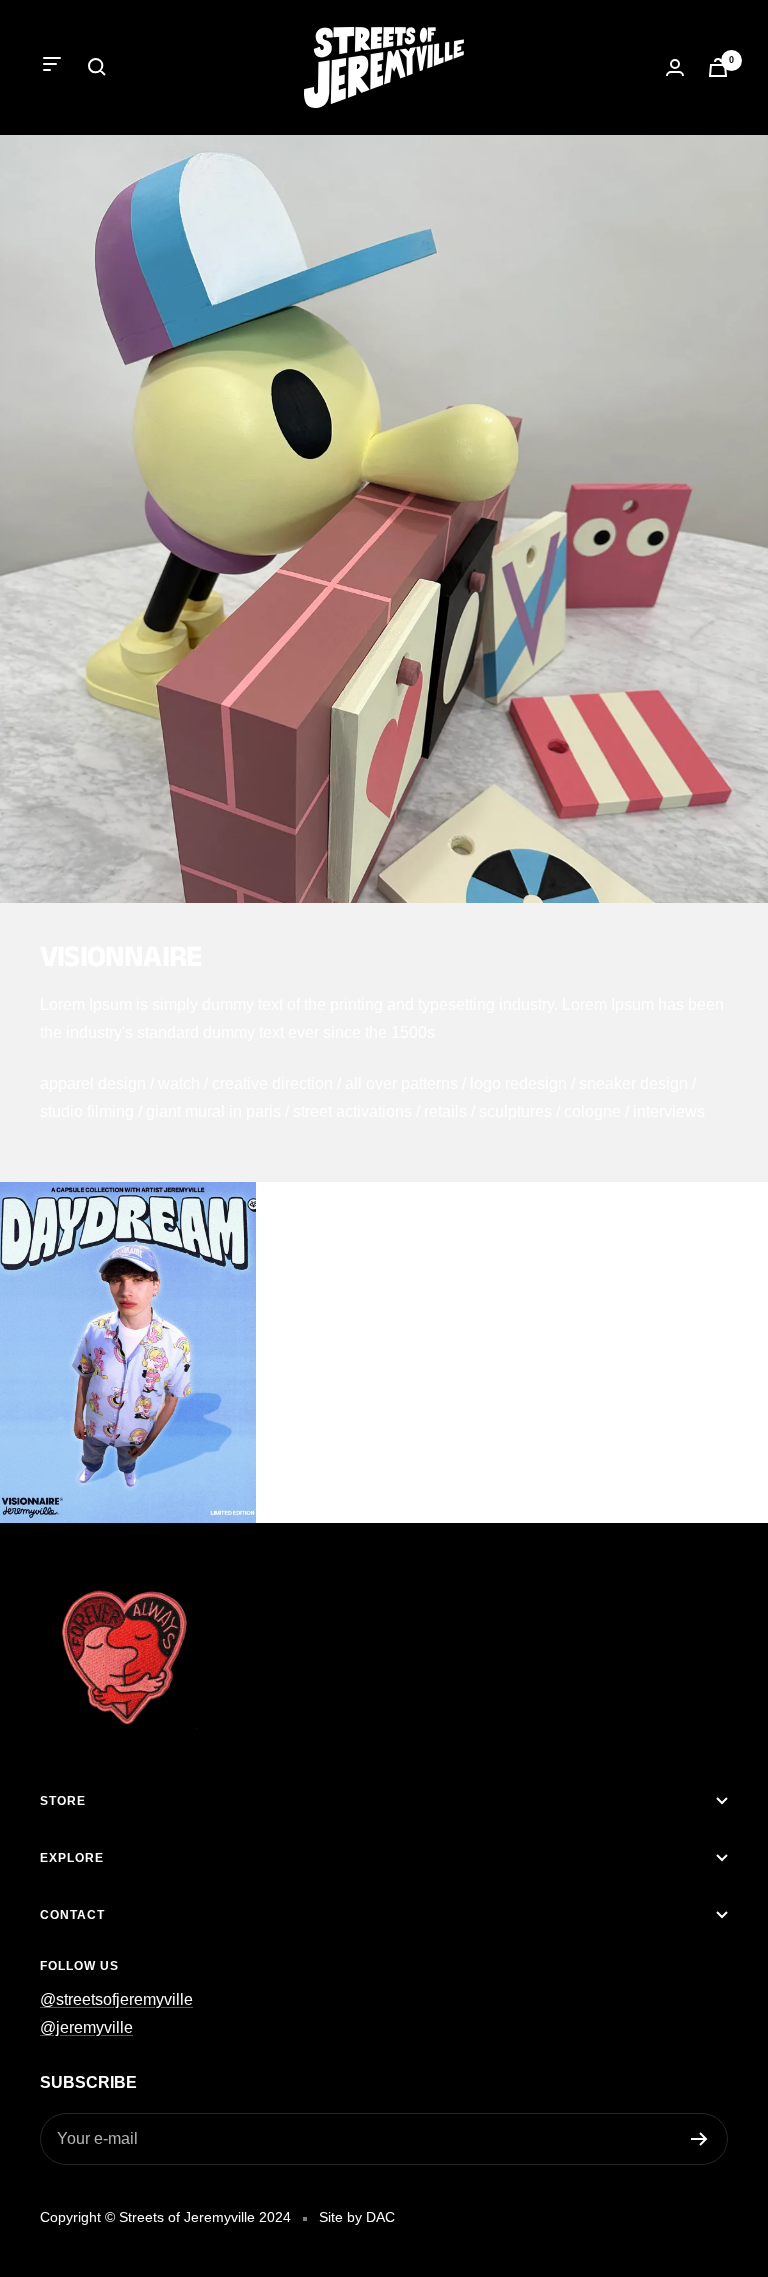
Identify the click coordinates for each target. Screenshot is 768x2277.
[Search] (97, 67)
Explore (72, 1858)
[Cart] (718, 67)
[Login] (675, 67)
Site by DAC (357, 2217)
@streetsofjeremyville (116, 1999)
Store (63, 1801)
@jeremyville (86, 2027)
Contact (72, 1915)
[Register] (699, 2139)
